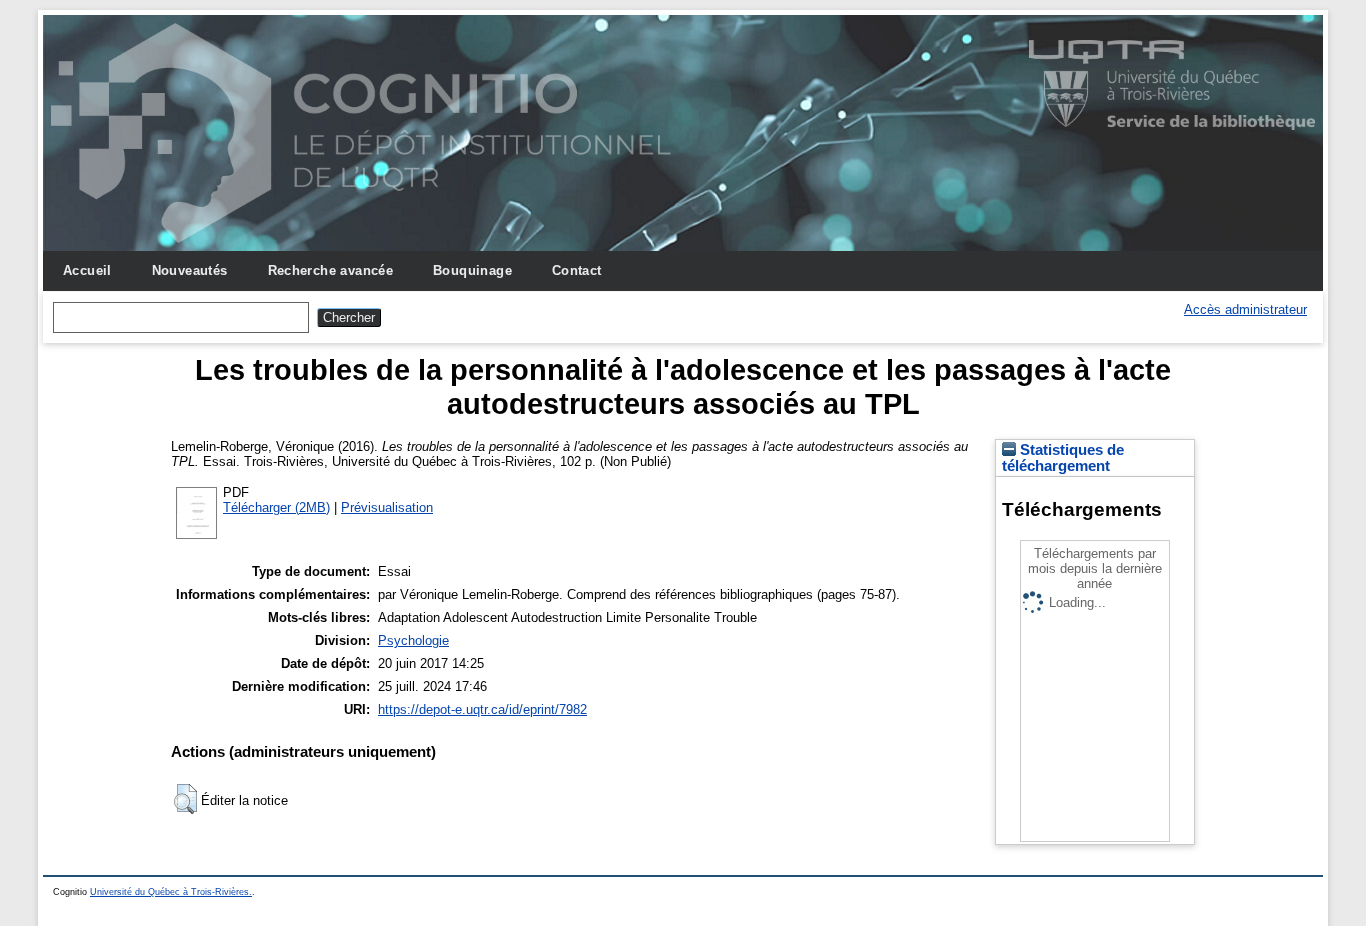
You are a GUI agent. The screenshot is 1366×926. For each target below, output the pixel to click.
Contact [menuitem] (577, 270)
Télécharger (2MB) (276, 507)
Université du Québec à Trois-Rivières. (171, 892)
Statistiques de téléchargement (1063, 458)
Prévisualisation (387, 507)
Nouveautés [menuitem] (190, 270)
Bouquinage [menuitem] (472, 270)
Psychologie (413, 640)
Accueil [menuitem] (87, 270)
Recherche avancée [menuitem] (331, 270)
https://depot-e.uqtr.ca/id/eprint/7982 (482, 709)
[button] (185, 799)
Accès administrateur (1245, 309)
